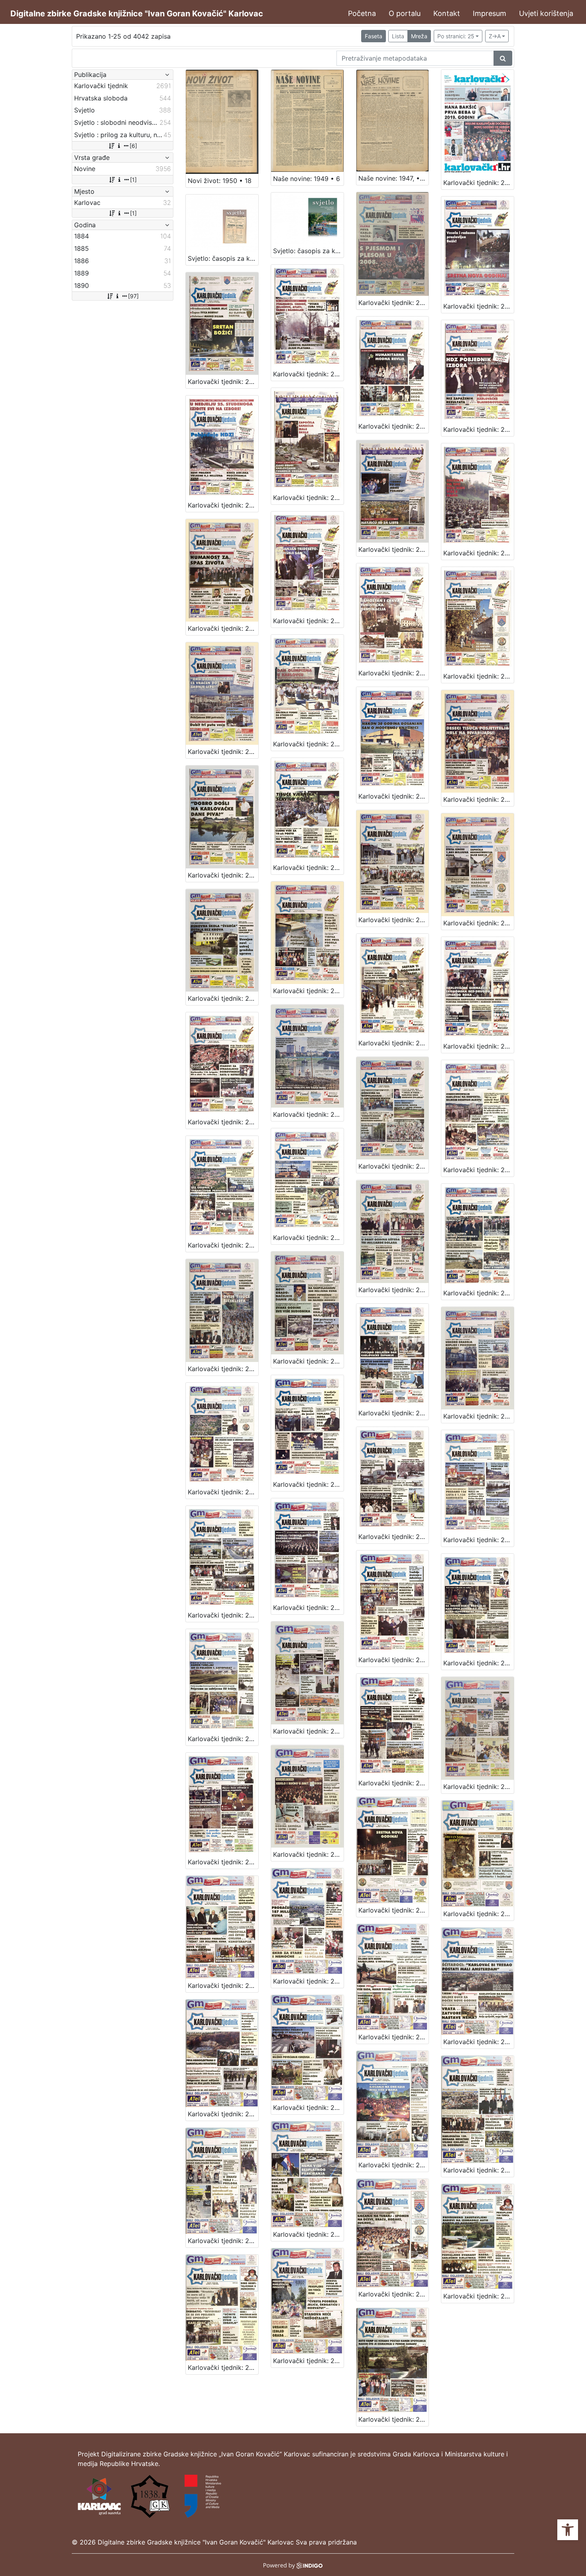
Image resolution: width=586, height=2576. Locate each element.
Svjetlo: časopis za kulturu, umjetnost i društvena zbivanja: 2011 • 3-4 (308, 251)
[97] (133, 296)
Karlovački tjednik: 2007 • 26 (223, 1122)
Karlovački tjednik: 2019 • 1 (479, 183)
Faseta (374, 36)
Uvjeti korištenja (546, 13)
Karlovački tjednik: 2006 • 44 (394, 2165)
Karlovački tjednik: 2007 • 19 (479, 1293)
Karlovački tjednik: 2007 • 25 (308, 1114)
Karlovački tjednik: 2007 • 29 (308, 991)
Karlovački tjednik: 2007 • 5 (308, 1731)
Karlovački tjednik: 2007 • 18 (223, 1369)
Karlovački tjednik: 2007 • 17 (308, 1361)
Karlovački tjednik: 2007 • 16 (394, 1413)
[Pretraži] (503, 58)
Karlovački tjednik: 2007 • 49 (394, 426)
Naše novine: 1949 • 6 (307, 179)
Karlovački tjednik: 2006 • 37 (308, 2361)
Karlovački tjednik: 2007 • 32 (394, 920)
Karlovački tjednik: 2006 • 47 (479, 2042)
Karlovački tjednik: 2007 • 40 (479, 676)
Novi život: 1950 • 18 (220, 181)
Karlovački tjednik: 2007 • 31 (479, 923)
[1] (133, 180)
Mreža (419, 36)
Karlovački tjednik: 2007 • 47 (223, 505)
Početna (362, 13)
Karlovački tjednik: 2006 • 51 (479, 1914)
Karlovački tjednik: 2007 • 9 (308, 1608)
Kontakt (447, 13)
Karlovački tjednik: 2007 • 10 (223, 1615)
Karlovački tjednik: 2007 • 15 (479, 1416)
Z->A (495, 36)
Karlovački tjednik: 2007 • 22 (223, 1245)
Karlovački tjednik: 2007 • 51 (223, 382)
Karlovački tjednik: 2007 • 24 (394, 1166)
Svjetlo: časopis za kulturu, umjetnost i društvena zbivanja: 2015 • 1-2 (223, 258)
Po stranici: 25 (456, 36)
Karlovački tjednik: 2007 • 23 (479, 1170)
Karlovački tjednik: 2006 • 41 (308, 2234)
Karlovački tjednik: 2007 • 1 (308, 1854)
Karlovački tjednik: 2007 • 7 (479, 1663)
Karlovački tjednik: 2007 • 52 (479, 306)
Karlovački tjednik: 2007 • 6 (223, 1739)
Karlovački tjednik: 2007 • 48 (479, 429)
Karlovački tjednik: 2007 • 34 (223, 875)
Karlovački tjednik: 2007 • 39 (223, 752)
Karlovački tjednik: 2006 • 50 (223, 1986)
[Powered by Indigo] (293, 2565)
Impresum (490, 13)
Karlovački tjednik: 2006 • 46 (223, 2114)
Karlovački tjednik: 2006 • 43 (479, 2170)
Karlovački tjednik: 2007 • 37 (308, 744)
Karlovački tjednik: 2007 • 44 (479, 553)
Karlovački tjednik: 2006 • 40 (394, 2294)
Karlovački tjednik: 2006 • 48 (394, 2037)
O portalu (405, 13)
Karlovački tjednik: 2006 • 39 (479, 2296)
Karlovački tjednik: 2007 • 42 (308, 621)
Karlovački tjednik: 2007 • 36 (394, 796)
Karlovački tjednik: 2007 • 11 (479, 1540)
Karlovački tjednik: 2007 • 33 (308, 868)
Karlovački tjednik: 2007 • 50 (308, 374)
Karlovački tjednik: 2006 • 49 (308, 1981)
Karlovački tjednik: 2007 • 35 (479, 799)
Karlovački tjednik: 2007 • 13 (308, 1484)
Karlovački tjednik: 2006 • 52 (394, 1910)
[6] (133, 146)
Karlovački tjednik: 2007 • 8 (394, 1660)
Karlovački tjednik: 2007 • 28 (394, 1043)
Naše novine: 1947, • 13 (393, 178)
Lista (398, 36)
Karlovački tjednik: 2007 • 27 (479, 1046)
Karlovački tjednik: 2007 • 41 (394, 673)
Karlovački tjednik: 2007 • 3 (479, 1787)
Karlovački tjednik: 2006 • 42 (223, 2241)
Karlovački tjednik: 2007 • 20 (394, 1290)
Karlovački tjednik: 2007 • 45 (394, 549)
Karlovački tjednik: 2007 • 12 (394, 1537)
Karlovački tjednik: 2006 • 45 (308, 2108)
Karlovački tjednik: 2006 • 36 (394, 2419)
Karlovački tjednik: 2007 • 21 (308, 1238)
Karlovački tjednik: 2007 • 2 (223, 1862)
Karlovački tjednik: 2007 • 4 (394, 1783)
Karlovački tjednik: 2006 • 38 (223, 2367)
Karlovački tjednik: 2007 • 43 (223, 628)
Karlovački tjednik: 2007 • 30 (223, 998)
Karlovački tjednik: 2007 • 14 (223, 1492)
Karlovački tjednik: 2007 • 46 (308, 498)
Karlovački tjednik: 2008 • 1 (394, 303)
